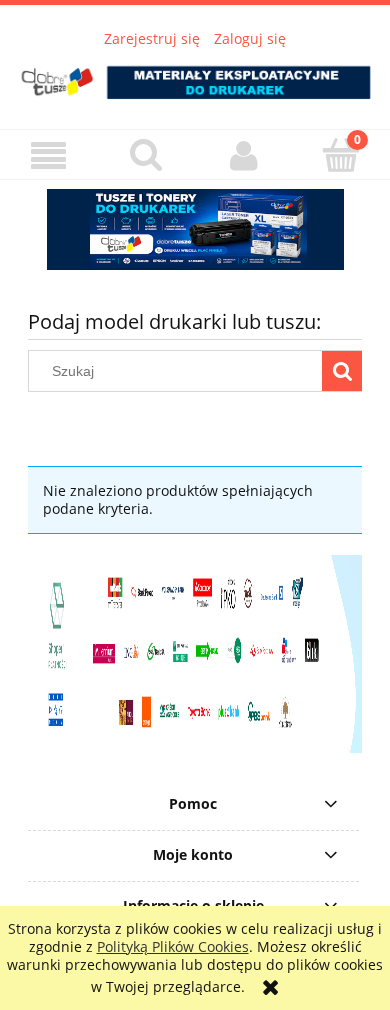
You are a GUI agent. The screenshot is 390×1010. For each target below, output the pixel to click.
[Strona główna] (195, 76)
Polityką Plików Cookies (173, 946)
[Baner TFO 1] (195, 229)
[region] (195, 229)
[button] (49, 155)
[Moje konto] (244, 155)
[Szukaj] (342, 371)
